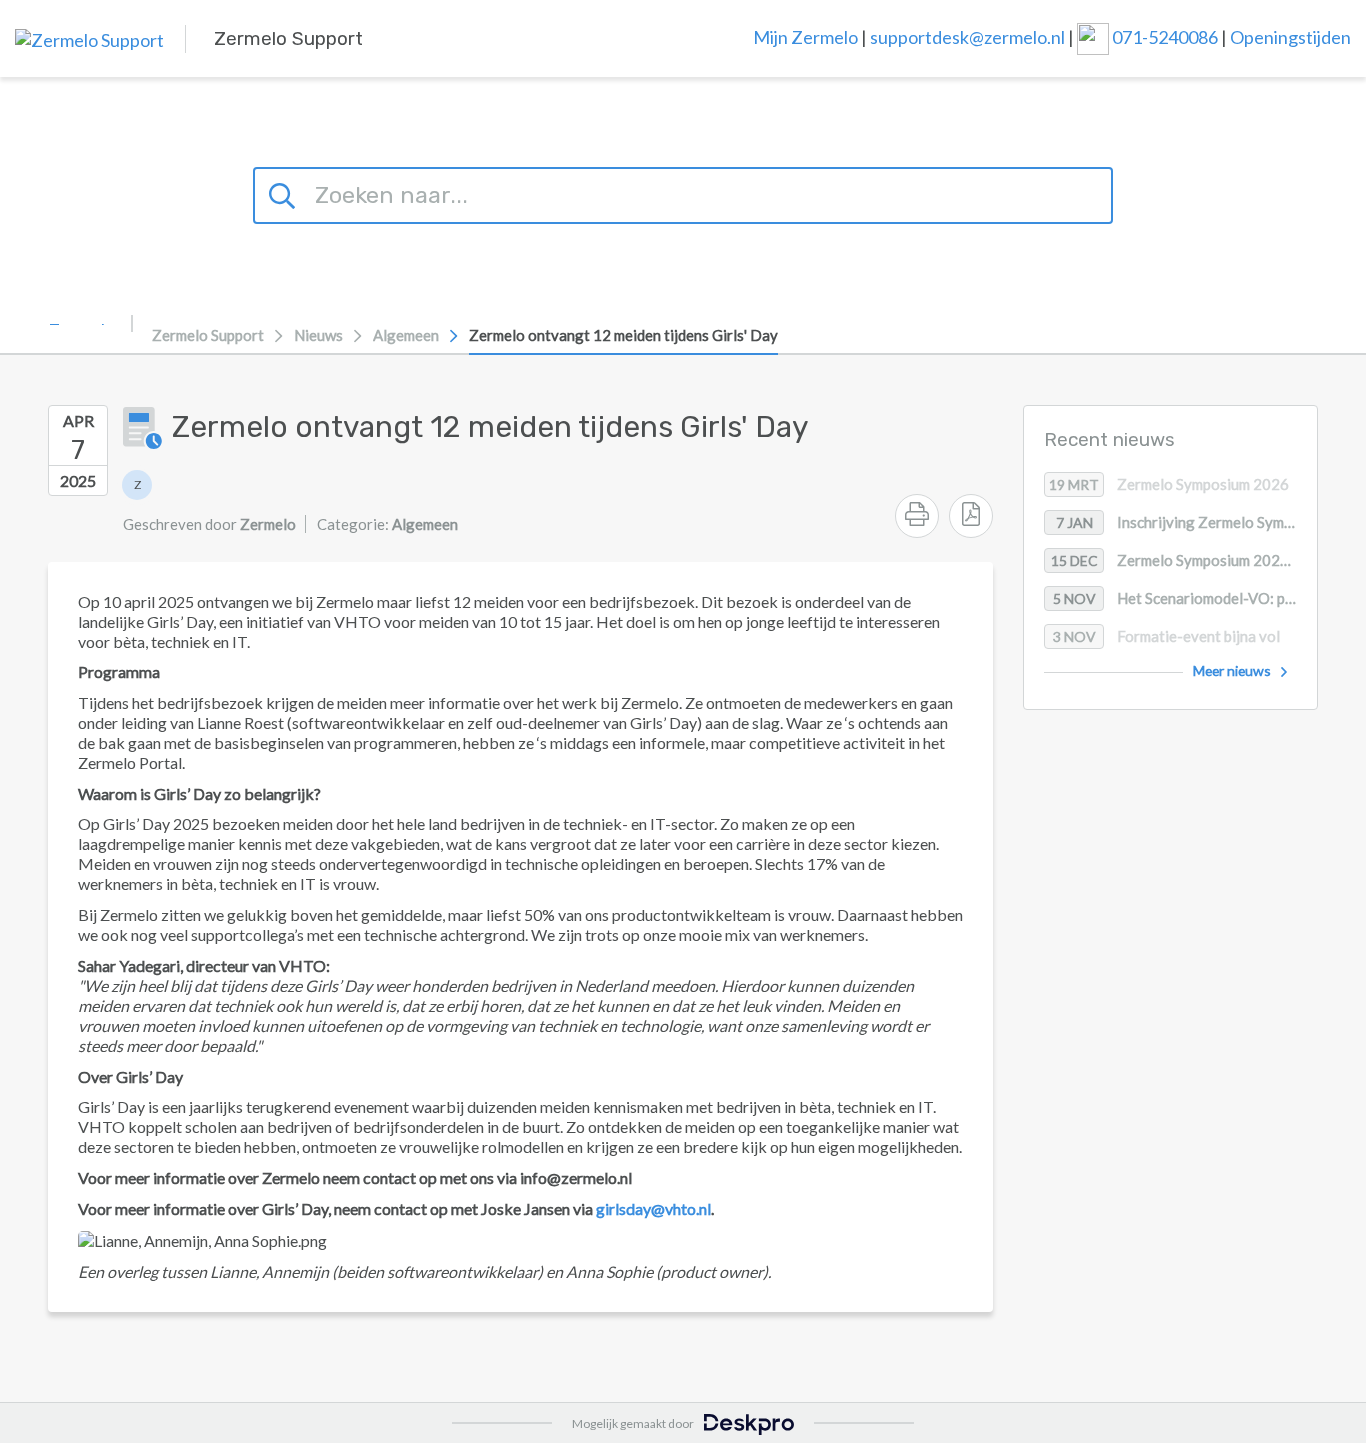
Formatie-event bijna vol (1167, 637)
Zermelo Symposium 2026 (1169, 485)
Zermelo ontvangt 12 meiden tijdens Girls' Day (623, 335)
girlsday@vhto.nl (653, 1208)
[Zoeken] (285, 193)
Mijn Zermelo (805, 36)
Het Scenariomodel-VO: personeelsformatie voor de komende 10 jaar (1185, 599)
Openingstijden (1290, 36)
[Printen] (917, 516)
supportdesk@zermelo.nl (967, 36)
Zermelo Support (208, 335)
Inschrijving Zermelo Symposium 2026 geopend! (1186, 523)
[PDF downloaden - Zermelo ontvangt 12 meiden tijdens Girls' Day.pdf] (971, 516)
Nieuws (318, 335)
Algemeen (406, 335)
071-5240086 (1166, 36)
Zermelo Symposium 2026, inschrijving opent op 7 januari (1184, 561)
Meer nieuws (1232, 671)
